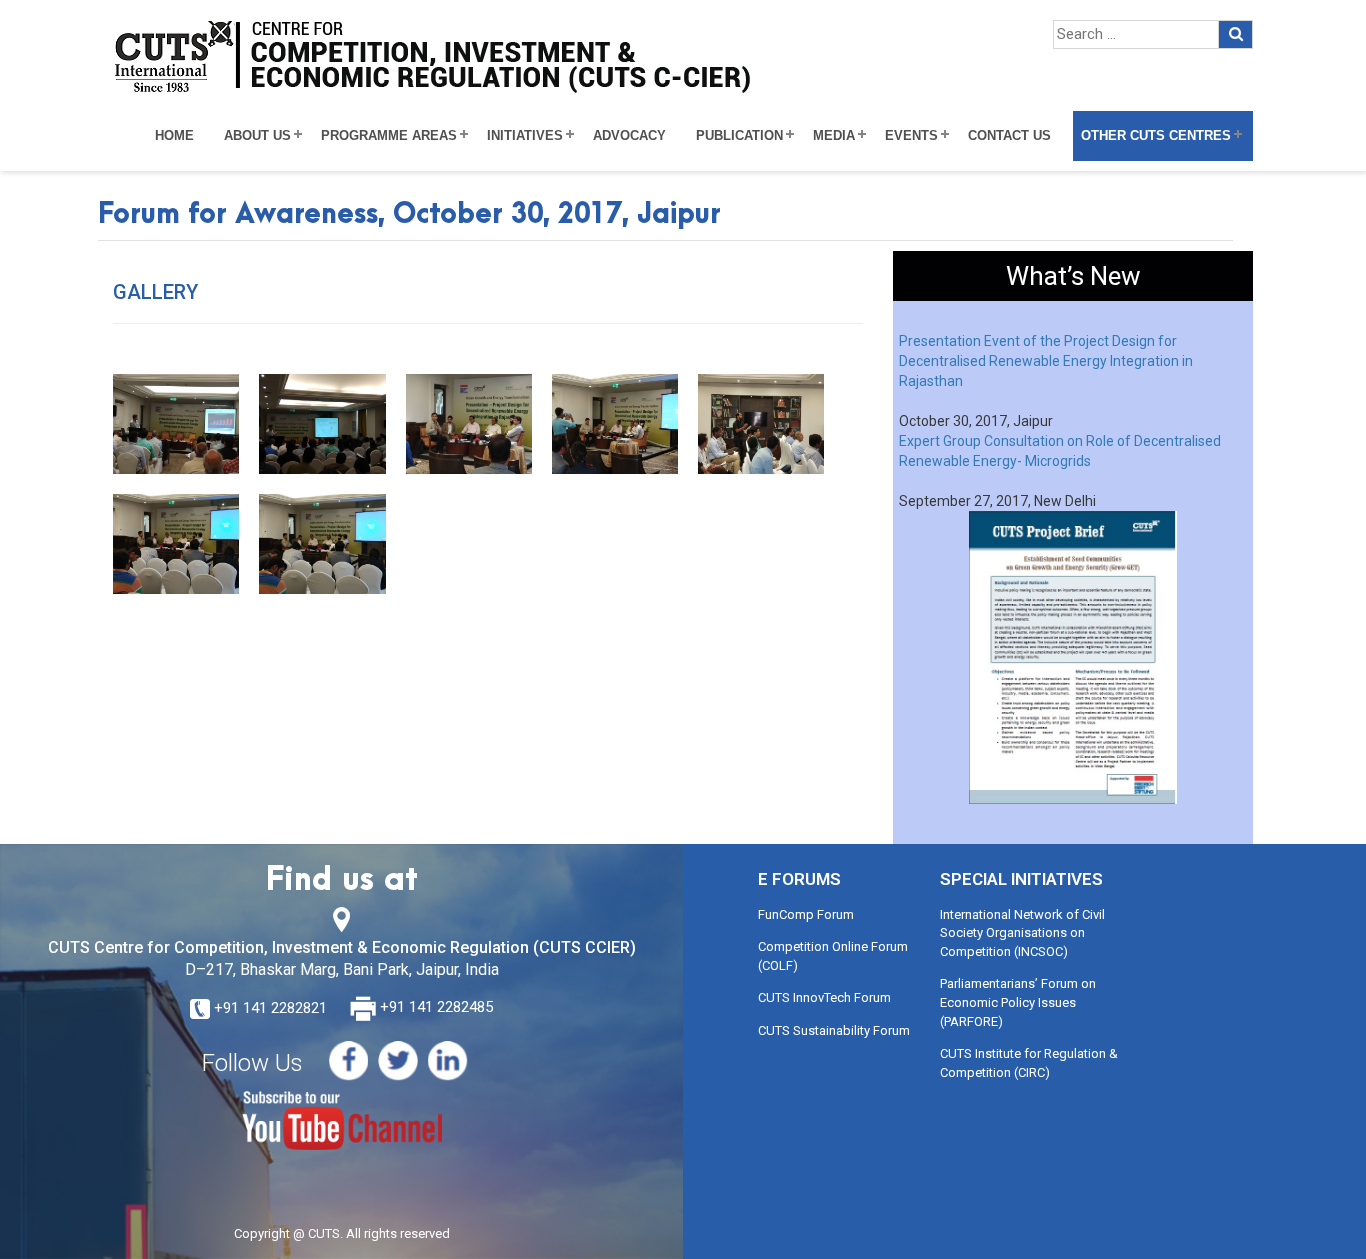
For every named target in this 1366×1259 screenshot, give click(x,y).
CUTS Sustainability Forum (834, 1030)
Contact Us (1009, 136)
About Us (257, 136)
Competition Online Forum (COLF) (833, 956)
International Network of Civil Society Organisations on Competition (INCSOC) (1022, 933)
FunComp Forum (806, 914)
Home (174, 136)
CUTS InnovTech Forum (824, 997)
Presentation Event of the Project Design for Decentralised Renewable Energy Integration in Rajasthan (1046, 361)
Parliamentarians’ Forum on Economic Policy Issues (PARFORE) (1018, 1002)
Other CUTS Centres (1156, 136)
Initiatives (525, 136)
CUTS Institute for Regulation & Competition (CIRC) (1029, 1063)
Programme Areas (389, 136)
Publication (739, 136)
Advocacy (629, 136)
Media (834, 136)
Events (911, 136)
